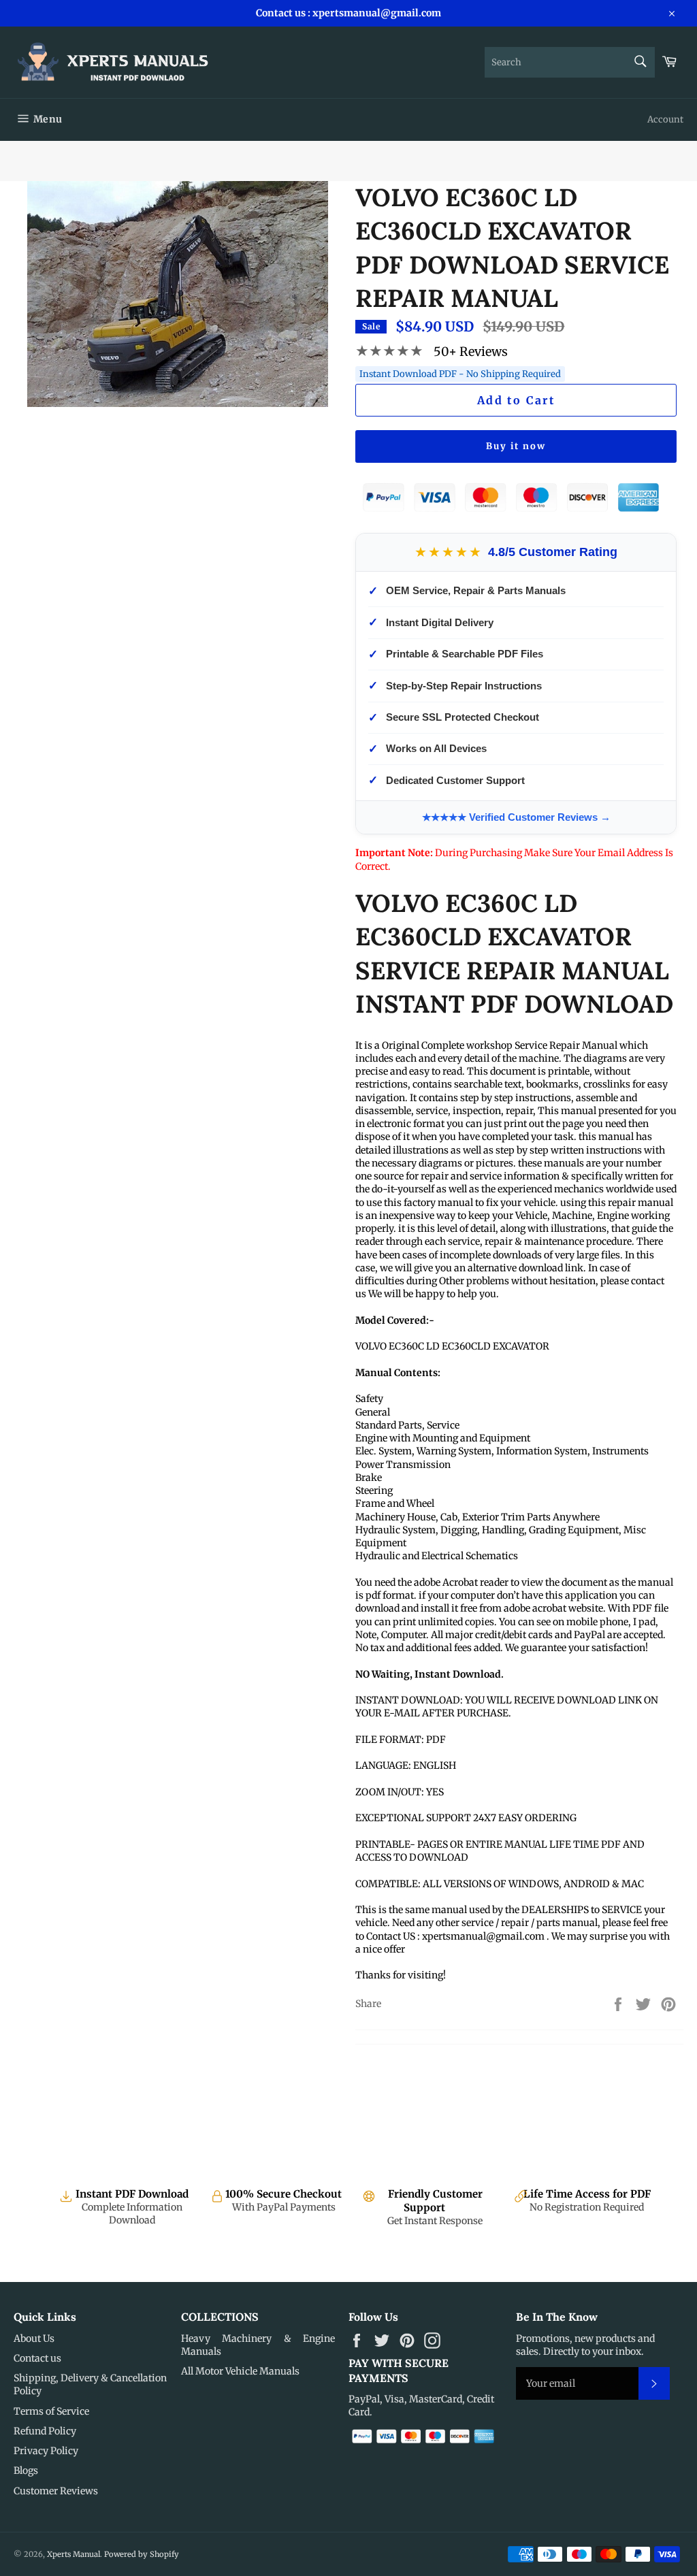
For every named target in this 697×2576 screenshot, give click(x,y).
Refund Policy (45, 2431)
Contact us (37, 2358)
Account (665, 119)
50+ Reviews (471, 352)
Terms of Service (51, 2411)
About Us (34, 2338)
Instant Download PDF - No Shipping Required (460, 374)
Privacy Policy (46, 2451)
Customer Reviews (56, 2491)
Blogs (26, 2471)
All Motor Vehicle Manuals (240, 2371)
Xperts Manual (74, 2554)
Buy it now (516, 446)
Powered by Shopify (142, 2554)
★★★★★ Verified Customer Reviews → (516, 817)
